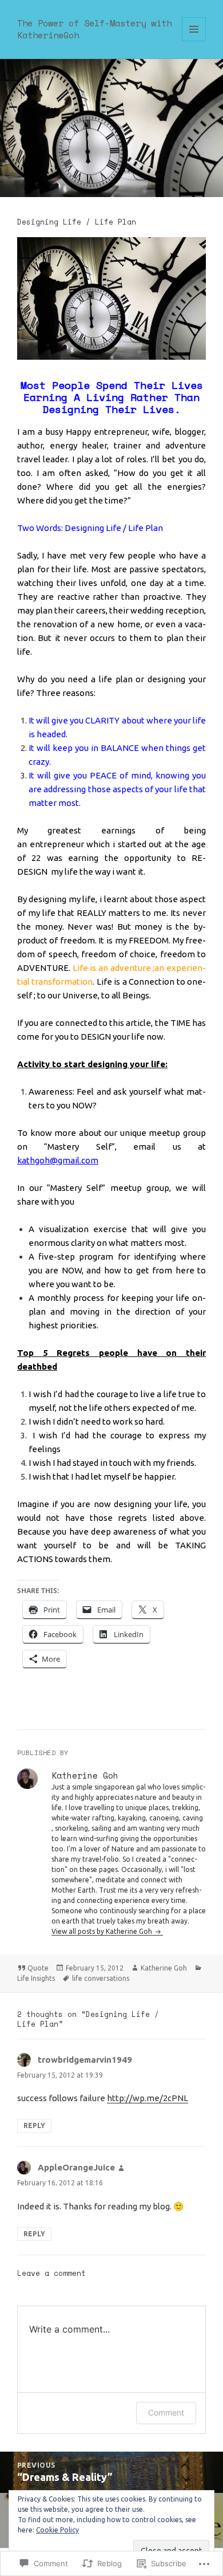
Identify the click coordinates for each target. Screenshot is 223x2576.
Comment (166, 2412)
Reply (34, 2125)
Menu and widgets (194, 41)
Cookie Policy (57, 2530)
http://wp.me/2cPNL (148, 2098)
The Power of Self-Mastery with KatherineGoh (94, 29)
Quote (38, 1968)
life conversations (101, 1978)
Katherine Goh (164, 1968)
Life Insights (36, 1978)
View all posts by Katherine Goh (103, 1931)
